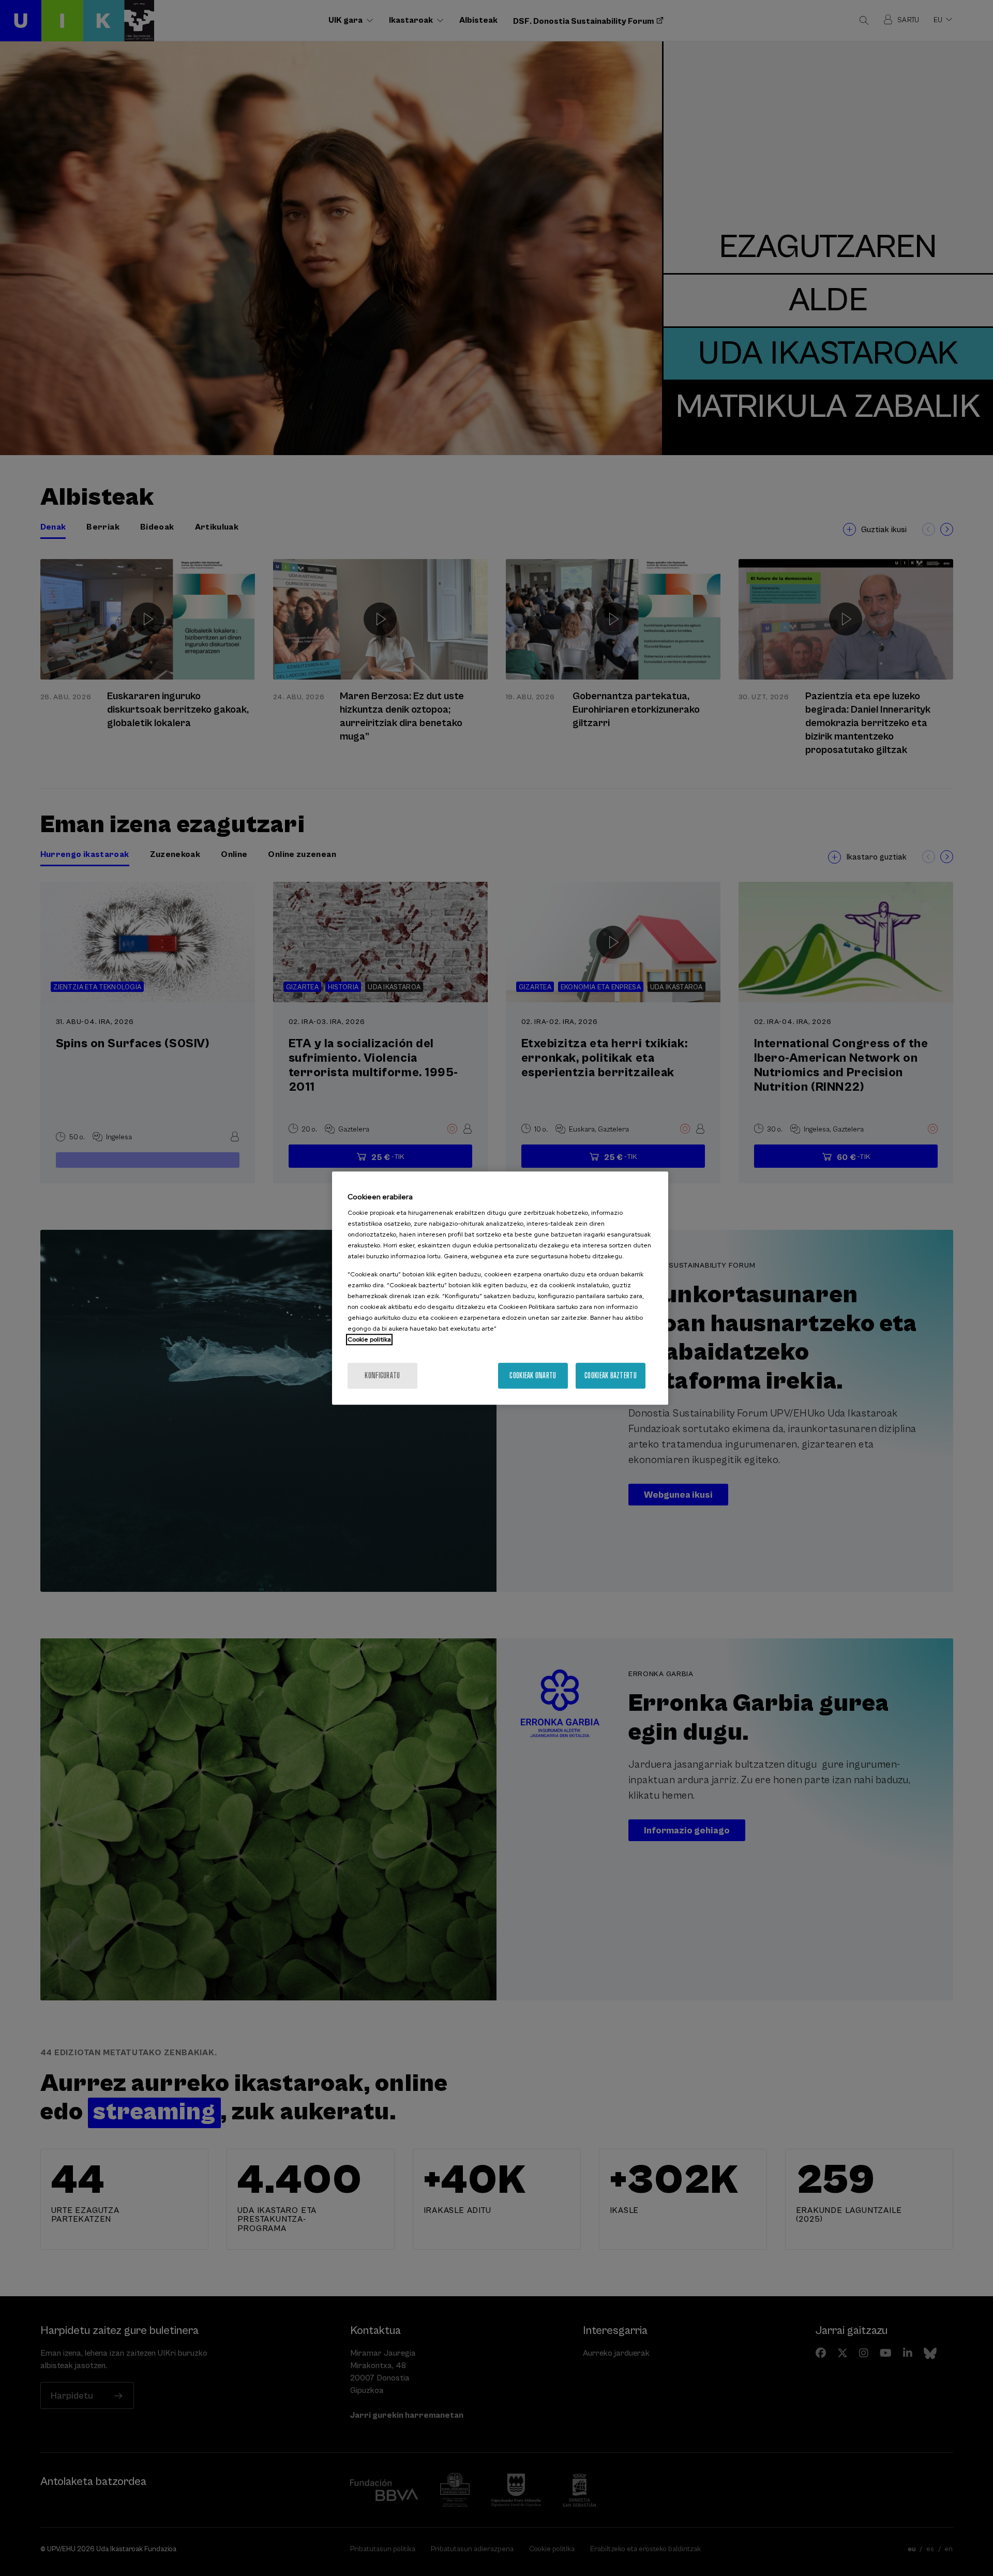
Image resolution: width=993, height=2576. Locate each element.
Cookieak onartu (533, 1375)
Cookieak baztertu (611, 1375)
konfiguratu (382, 1375)
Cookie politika (369, 1339)
